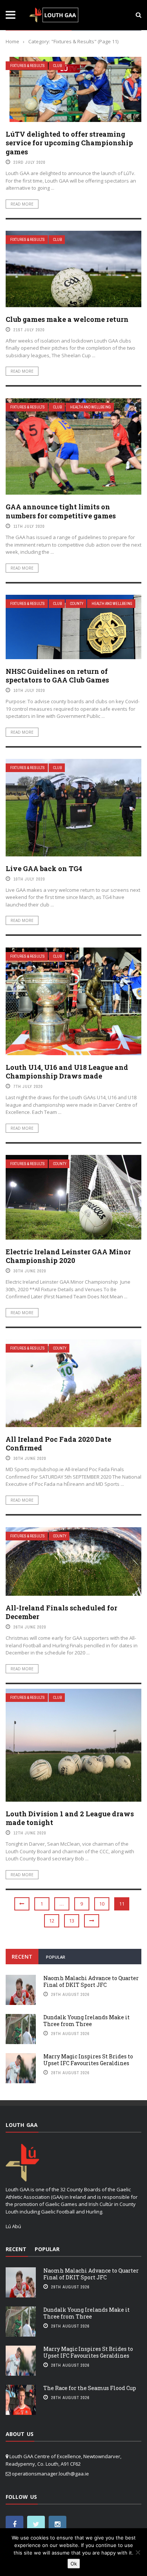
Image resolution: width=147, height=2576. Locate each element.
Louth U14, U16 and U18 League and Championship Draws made (67, 1072)
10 (102, 1904)
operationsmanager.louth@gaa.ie (50, 2474)
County (77, 604)
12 (52, 1921)
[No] (138, 2552)
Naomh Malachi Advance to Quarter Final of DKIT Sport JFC (91, 1981)
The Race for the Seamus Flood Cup (90, 2388)
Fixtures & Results (28, 66)
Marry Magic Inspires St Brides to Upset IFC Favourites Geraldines (88, 2060)
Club (57, 66)
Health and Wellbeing (90, 407)
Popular (56, 1957)
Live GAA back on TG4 (44, 868)
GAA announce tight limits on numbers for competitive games (61, 511)
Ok (74, 2564)
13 (72, 1921)
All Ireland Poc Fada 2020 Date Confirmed (58, 1443)
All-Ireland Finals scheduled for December (61, 1612)
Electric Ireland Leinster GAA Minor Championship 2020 (68, 1256)
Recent (22, 1957)
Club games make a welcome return (67, 319)
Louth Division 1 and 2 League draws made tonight (70, 1818)
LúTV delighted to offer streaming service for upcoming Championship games (69, 143)
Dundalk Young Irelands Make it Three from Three (87, 2021)
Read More (22, 204)
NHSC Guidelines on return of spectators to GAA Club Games (57, 676)
